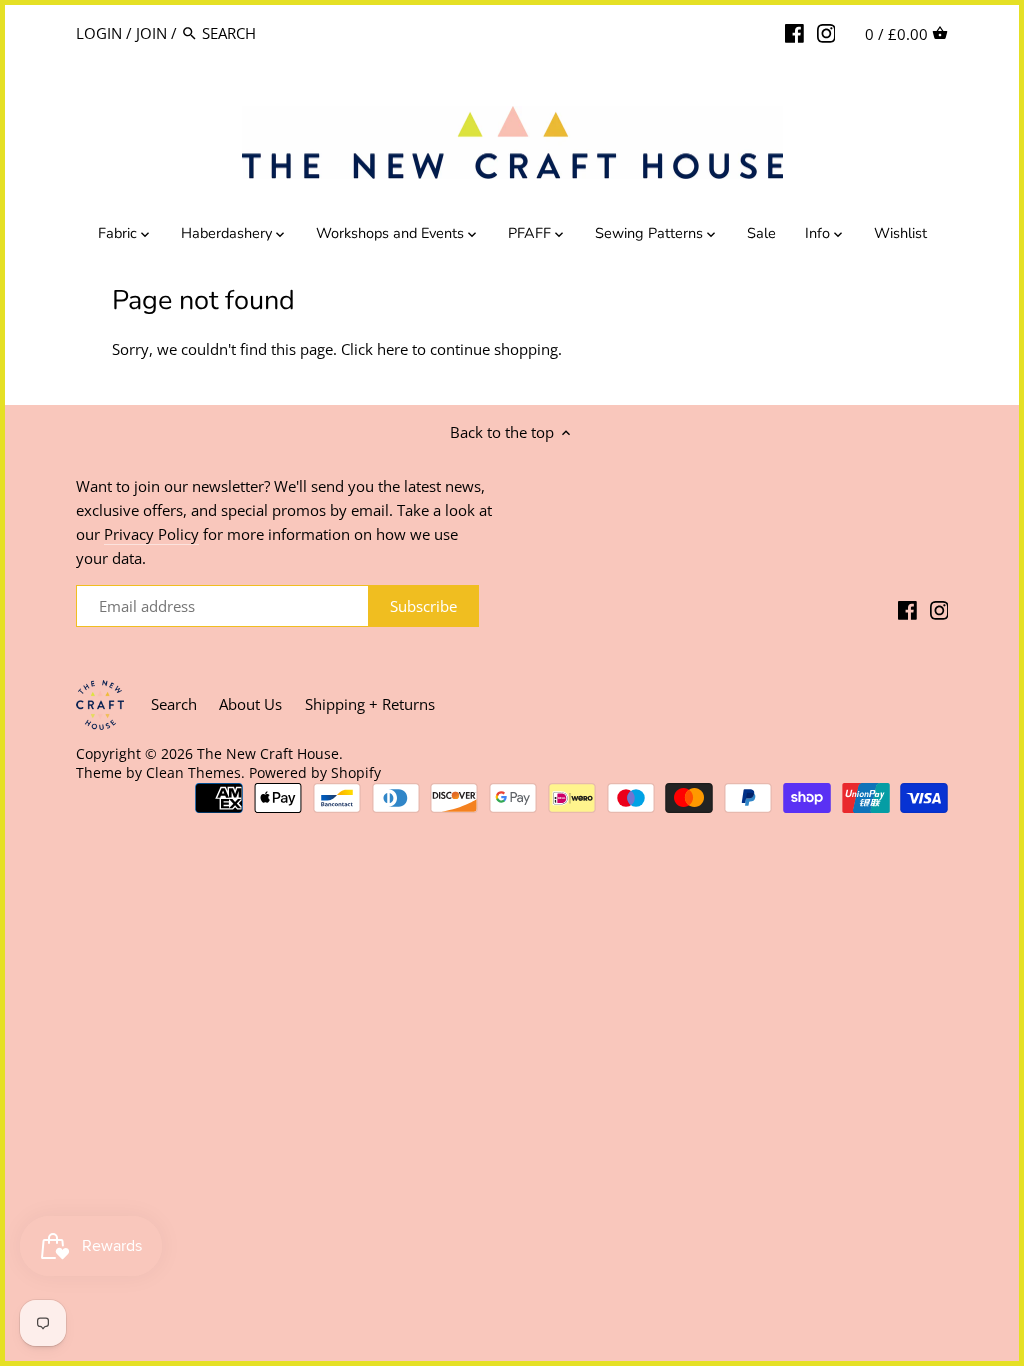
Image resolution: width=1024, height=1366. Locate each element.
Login (99, 33)
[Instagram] (826, 32)
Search (174, 704)
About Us (250, 704)
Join (151, 33)
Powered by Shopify (315, 773)
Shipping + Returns (370, 704)
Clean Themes (193, 773)
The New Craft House (268, 754)
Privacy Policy (151, 534)
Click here (374, 349)
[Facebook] (794, 32)
